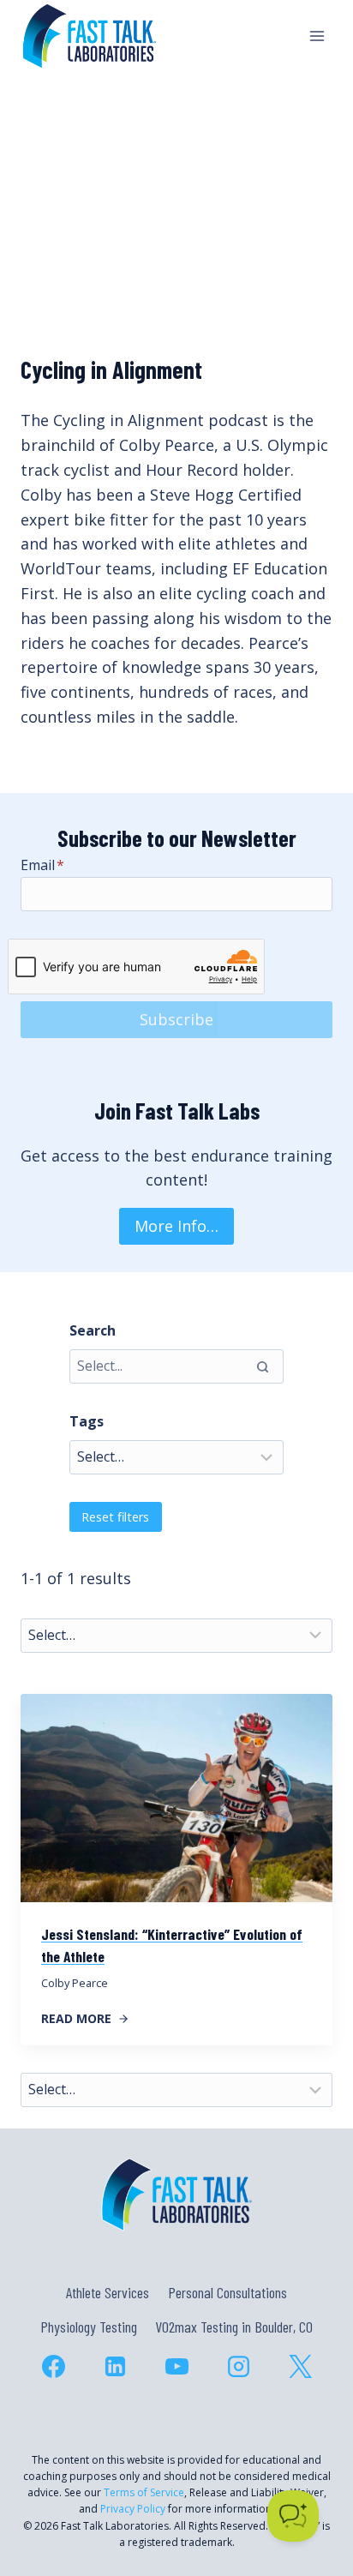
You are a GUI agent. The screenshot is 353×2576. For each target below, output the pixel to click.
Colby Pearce (75, 1983)
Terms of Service (144, 2492)
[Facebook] (53, 2367)
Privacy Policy (133, 2509)
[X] (300, 2367)
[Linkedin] (115, 2367)
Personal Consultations (227, 2292)
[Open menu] (317, 36)
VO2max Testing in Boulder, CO (234, 2327)
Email (42, 865)
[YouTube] (176, 2367)
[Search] (262, 1366)
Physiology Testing (89, 2327)
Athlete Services (108, 2292)
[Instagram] (238, 2367)
